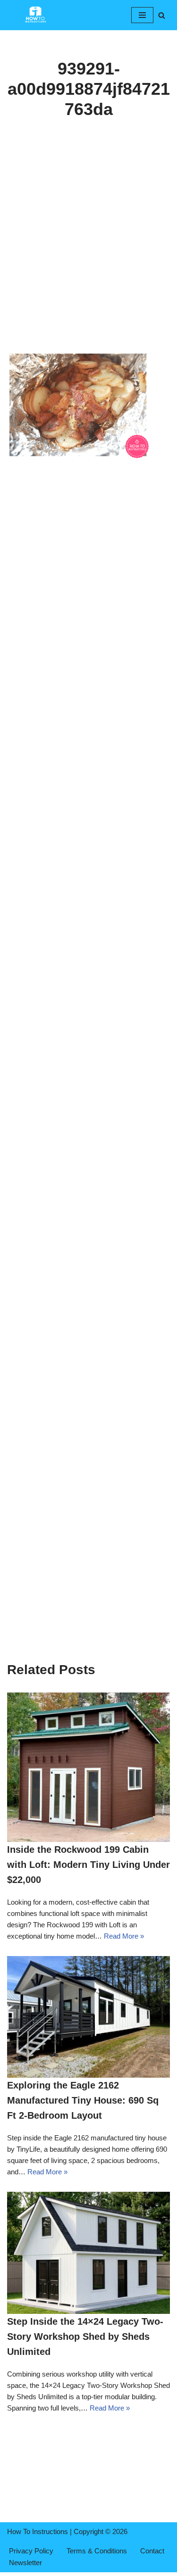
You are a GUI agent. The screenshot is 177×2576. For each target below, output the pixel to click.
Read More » (124, 1936)
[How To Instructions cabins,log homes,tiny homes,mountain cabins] (35, 15)
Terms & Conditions (97, 2551)
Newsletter (25, 2563)
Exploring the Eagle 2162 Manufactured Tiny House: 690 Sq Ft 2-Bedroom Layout (83, 2100)
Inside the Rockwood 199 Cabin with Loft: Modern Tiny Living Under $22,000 (88, 1865)
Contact (152, 2551)
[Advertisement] (88, 259)
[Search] (162, 15)
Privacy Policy (31, 2551)
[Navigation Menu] (142, 15)
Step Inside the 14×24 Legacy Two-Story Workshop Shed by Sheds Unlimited (85, 2337)
